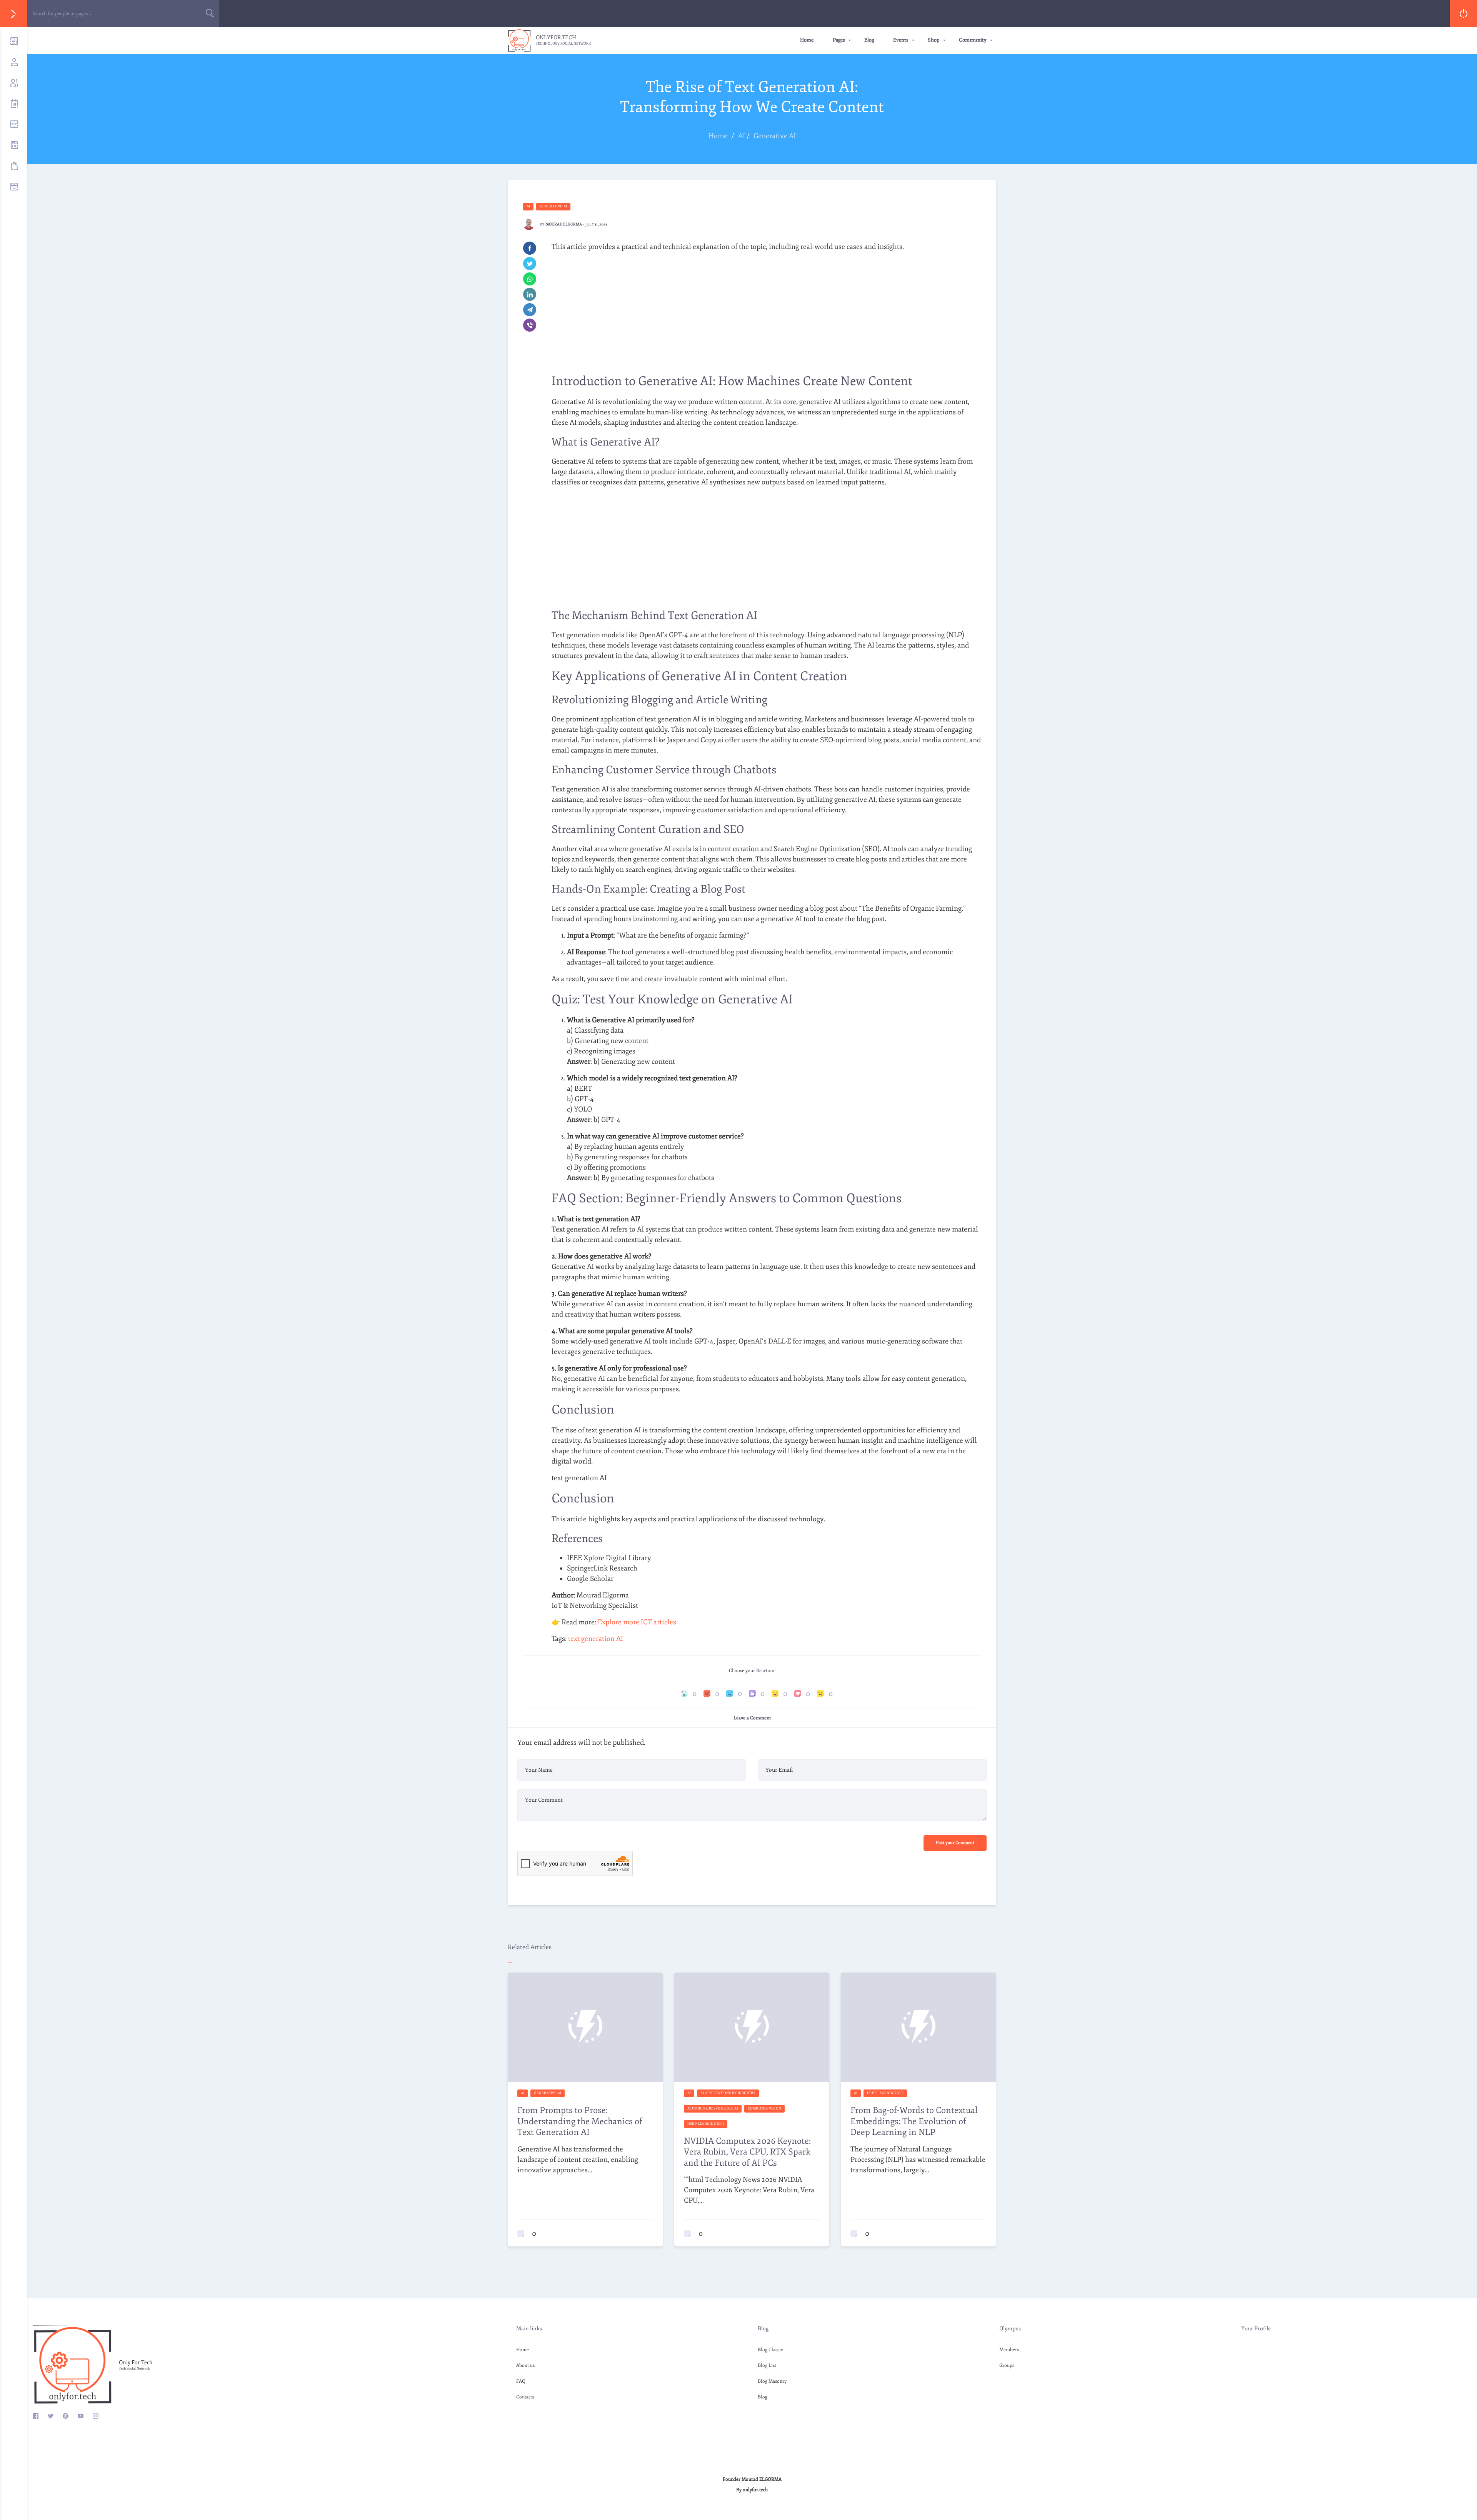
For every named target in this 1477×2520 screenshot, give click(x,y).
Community (973, 40)
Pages (839, 40)
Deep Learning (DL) (706, 2124)
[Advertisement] (766, 312)
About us (525, 2366)
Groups (1007, 2366)
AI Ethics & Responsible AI (713, 2108)
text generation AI (596, 1639)
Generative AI (553, 206)
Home (807, 40)
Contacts (525, 2397)
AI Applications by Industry (728, 2093)
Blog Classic (770, 2350)
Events (901, 40)
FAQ (521, 2381)
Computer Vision (764, 2108)
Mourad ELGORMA (564, 224)
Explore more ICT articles (637, 1622)
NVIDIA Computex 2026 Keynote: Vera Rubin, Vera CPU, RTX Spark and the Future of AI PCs (747, 2152)
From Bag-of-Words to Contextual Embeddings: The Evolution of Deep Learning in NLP (914, 2121)
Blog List (767, 2366)
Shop (934, 40)
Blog (869, 40)
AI (528, 206)
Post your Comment (955, 1843)
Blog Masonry (772, 2381)
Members (1009, 2350)
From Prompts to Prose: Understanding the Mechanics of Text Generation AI (580, 2121)
